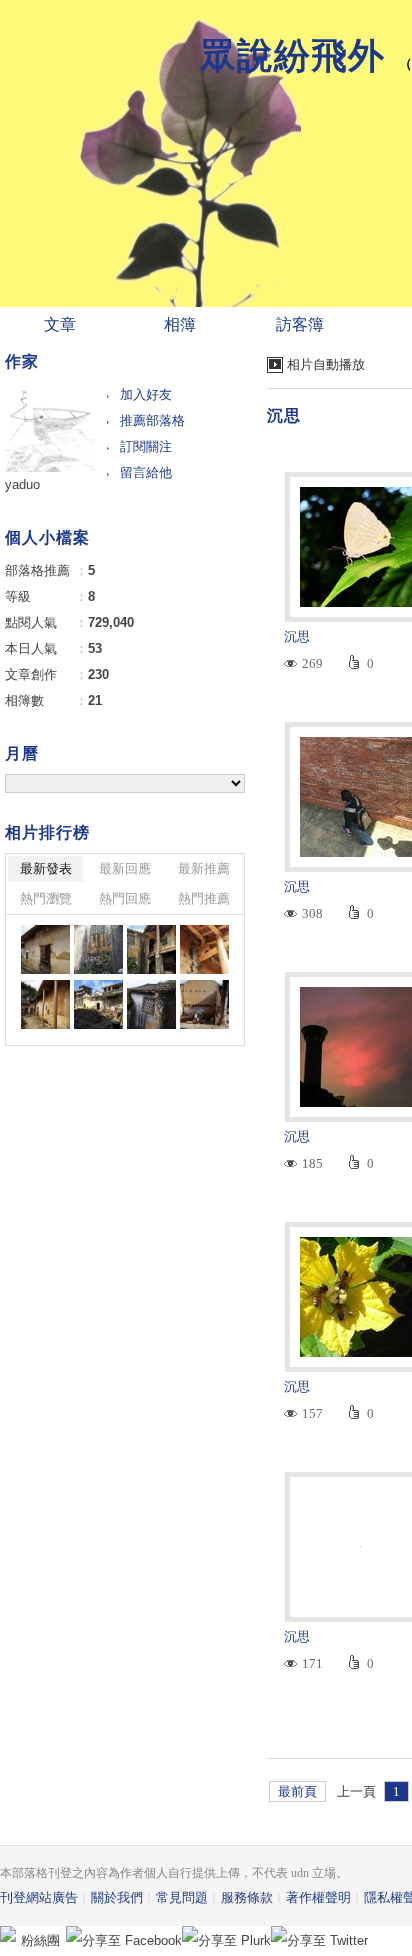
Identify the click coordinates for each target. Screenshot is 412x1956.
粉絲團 (40, 1940)
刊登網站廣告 (39, 1897)
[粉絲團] (8, 1934)
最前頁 (297, 1791)
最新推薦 (204, 868)
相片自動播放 (326, 364)
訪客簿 (300, 324)
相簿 (180, 324)
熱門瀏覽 (46, 898)
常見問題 (182, 1897)
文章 (60, 324)
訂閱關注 (146, 446)
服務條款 (247, 1897)
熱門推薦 (204, 898)
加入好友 (146, 394)
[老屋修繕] (45, 949)
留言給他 (146, 472)
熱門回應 (125, 898)
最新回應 (125, 868)
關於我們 (117, 1897)
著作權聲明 (318, 1897)
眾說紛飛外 (292, 55)
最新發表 (46, 868)
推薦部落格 (152, 420)
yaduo (22, 484)
